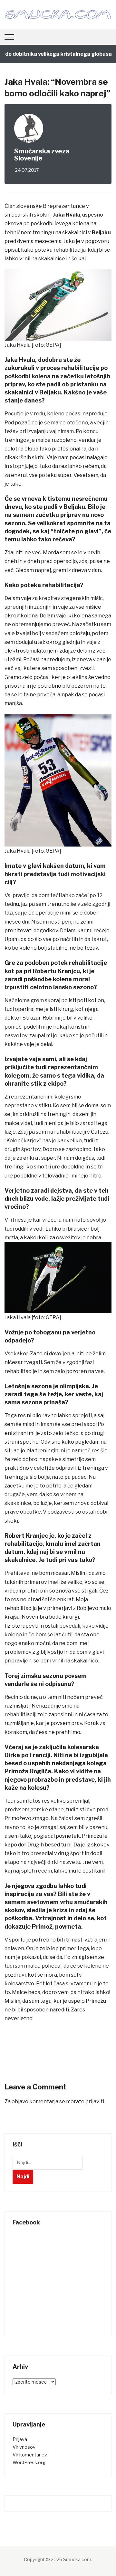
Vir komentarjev (30, 2455)
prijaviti (95, 2101)
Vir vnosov (24, 2447)
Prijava (20, 2439)
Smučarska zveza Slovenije (42, 155)
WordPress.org (29, 2462)
